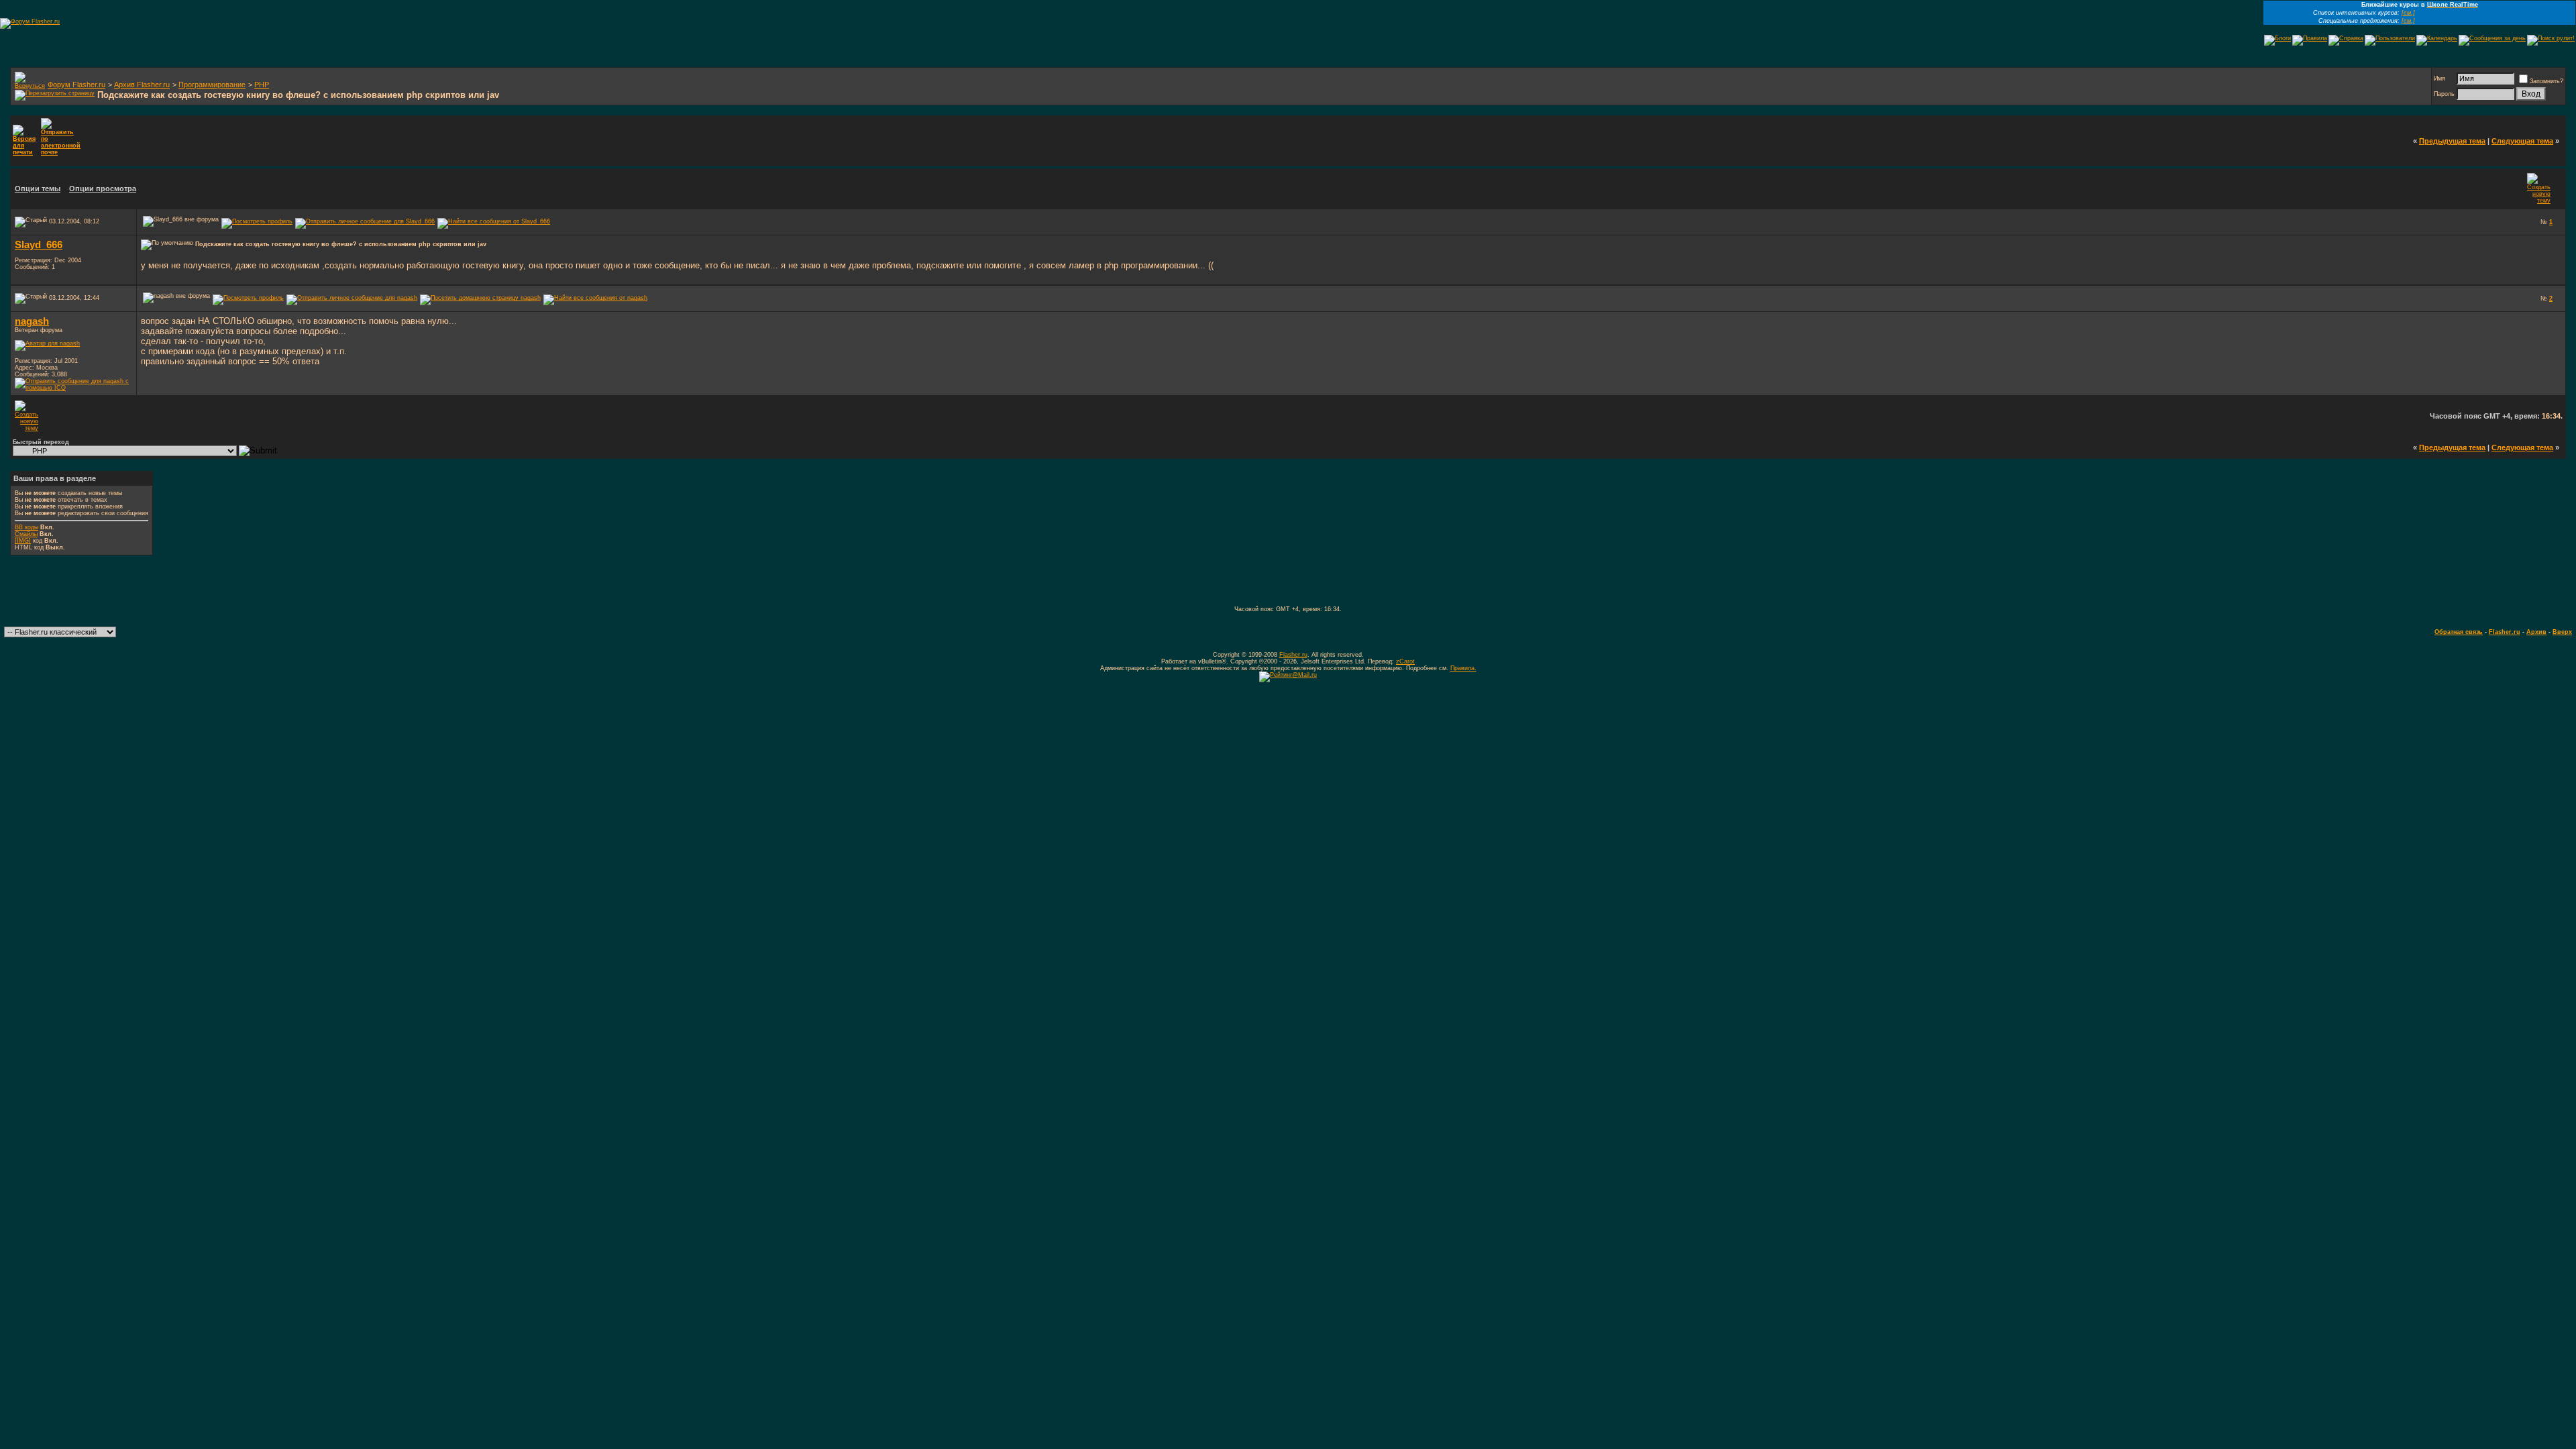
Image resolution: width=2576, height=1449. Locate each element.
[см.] (2408, 13)
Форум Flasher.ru (76, 85)
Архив (2536, 632)
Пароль (2444, 94)
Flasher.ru (2505, 632)
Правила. (1463, 668)
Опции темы (38, 189)
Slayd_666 (39, 245)
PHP (262, 85)
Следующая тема (2522, 141)
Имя (2439, 78)
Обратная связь (2459, 632)
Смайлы (26, 534)
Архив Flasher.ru (142, 85)
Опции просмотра (103, 189)
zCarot (1405, 661)
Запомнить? (2546, 81)
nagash (32, 321)
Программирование (212, 85)
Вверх (2562, 632)
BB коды (26, 527)
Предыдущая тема (2452, 141)
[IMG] (23, 541)
